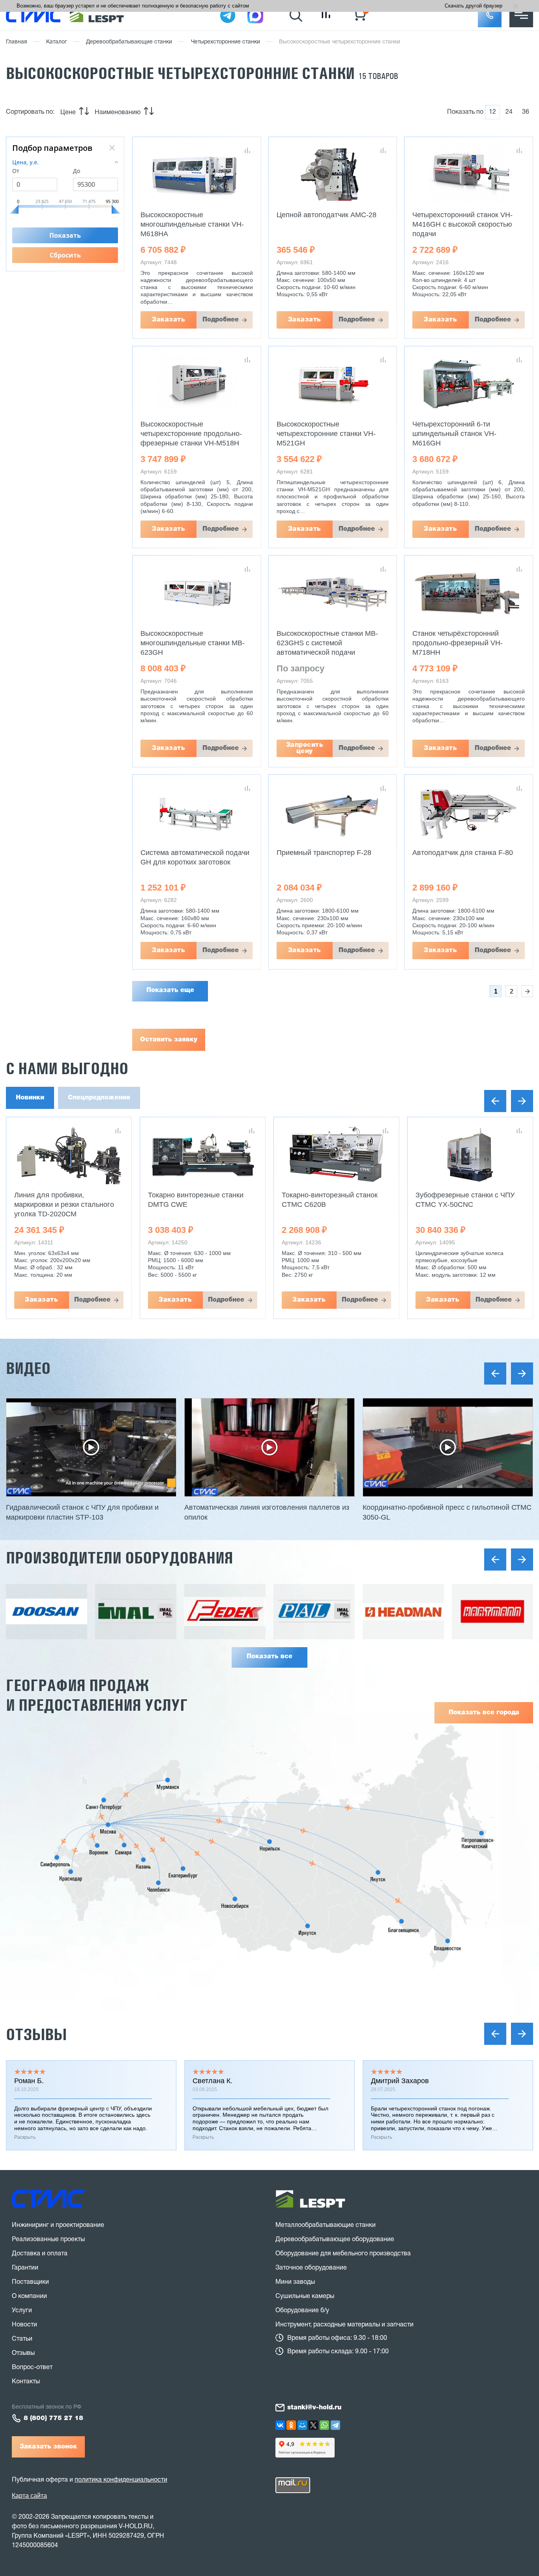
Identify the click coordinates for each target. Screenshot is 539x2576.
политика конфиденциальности (121, 2480)
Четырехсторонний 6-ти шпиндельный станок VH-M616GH (454, 434)
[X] (313, 2425)
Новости (24, 2325)
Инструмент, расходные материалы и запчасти (344, 2325)
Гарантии (25, 2268)
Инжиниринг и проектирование (58, 2225)
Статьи (22, 2339)
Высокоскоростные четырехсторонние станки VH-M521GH (326, 434)
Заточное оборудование (311, 2268)
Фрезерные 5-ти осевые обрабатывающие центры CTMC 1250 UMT (469, 1204)
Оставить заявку (169, 1040)
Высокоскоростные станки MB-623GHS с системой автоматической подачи (327, 643)
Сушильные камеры (305, 2296)
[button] (490, 15)
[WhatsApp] (324, 2425)
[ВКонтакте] (280, 2425)
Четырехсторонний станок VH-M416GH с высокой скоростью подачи (462, 224)
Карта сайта (29, 2496)
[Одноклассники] (291, 2425)
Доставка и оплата (40, 2254)
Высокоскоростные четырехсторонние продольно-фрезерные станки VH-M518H (191, 434)
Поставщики (30, 2282)
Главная (17, 42)
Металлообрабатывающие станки (326, 2225)
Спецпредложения (99, 1098)
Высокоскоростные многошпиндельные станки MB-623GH (193, 643)
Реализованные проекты (48, 2240)
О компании (29, 2296)
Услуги (22, 2311)
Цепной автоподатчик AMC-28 (327, 215)
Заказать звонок (48, 2447)
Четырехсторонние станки (226, 42)
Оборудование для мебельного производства (343, 2254)
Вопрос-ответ (32, 2367)
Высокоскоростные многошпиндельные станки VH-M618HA (192, 224)
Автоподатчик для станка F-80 (463, 853)
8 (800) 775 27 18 (53, 2418)
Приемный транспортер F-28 (324, 853)
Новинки (30, 1098)
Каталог (57, 42)
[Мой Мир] (302, 2425)
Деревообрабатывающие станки (129, 42)
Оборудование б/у (302, 2311)
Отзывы (36, 2034)
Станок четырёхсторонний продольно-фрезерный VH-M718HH (458, 643)
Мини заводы (295, 2282)
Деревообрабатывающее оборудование (335, 2240)
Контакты (26, 2382)
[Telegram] (335, 2425)
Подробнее (221, 320)
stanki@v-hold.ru (314, 2408)
